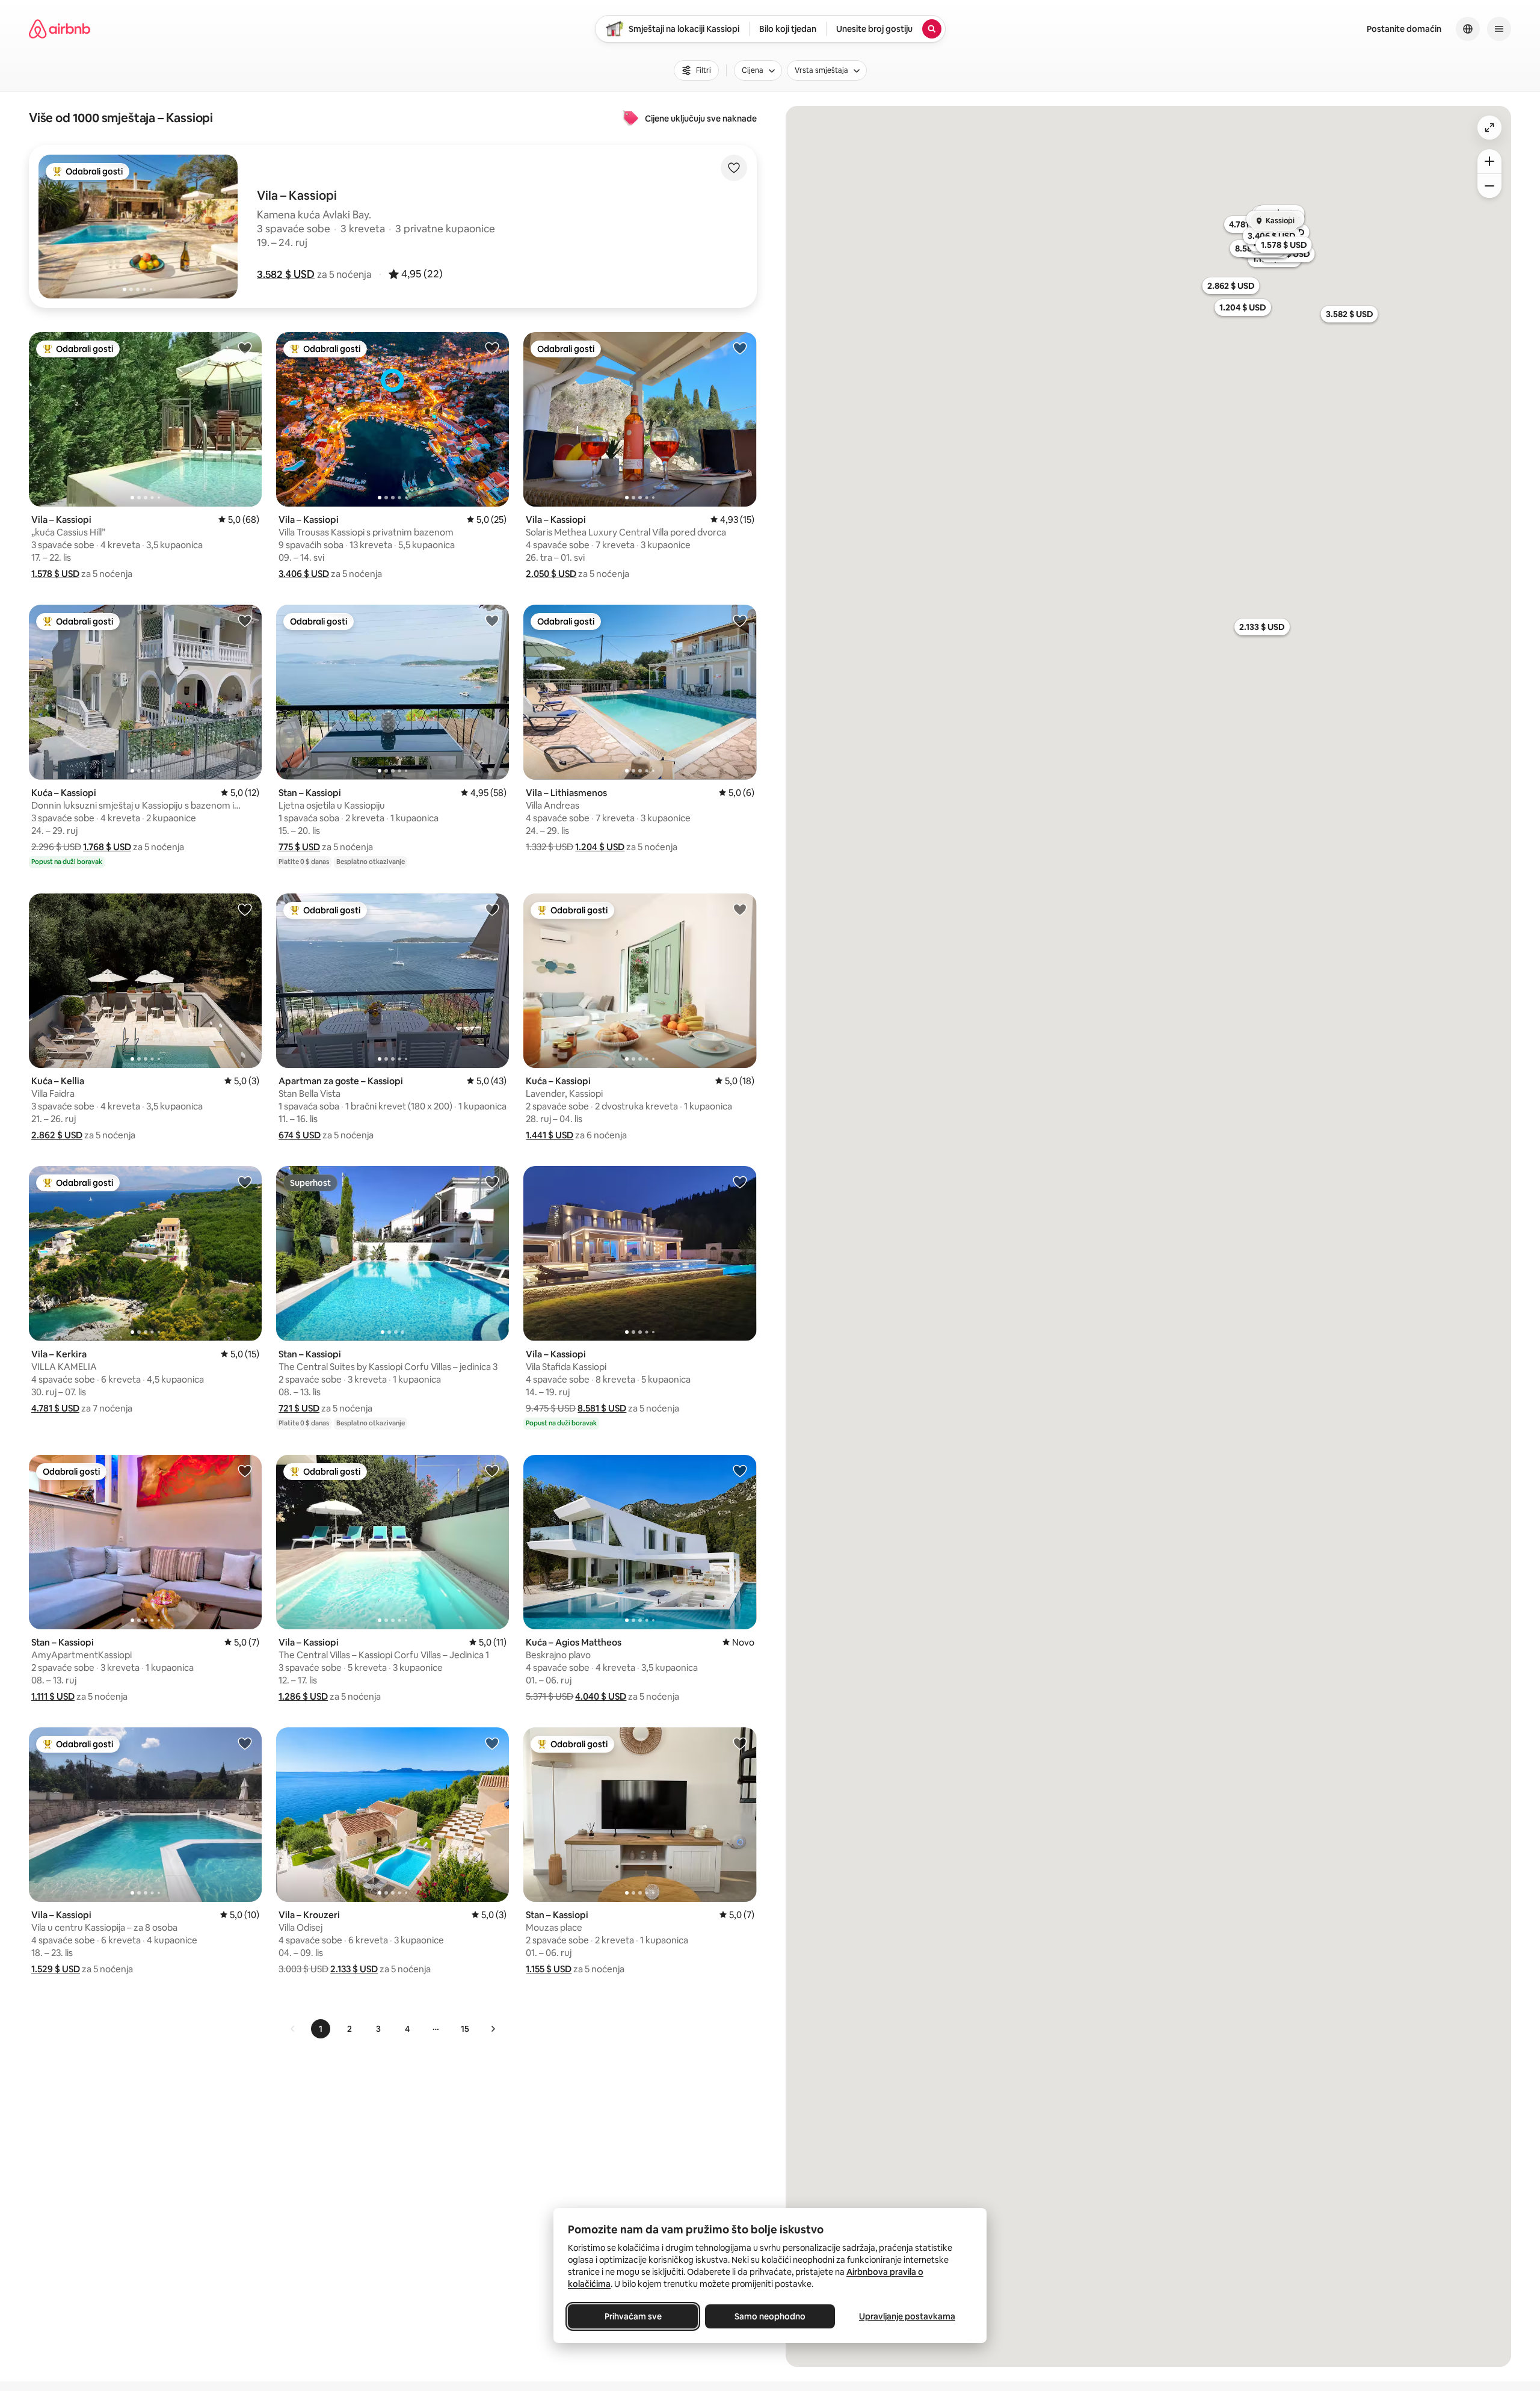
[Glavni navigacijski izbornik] (1499, 29)
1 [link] (321, 2029)
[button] (286, 274)
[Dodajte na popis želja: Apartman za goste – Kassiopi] (492, 909)
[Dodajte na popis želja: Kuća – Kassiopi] (245, 620)
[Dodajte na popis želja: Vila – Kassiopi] (245, 348)
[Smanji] (1489, 186)
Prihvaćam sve (633, 2316)
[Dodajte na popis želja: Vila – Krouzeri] (492, 1743)
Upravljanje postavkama (907, 2316)
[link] (293, 2029)
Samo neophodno (770, 2316)
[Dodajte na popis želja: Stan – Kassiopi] (492, 620)
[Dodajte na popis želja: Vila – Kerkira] (245, 1182)
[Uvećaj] (1489, 161)
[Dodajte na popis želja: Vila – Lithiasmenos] (740, 620)
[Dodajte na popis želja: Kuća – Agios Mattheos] (740, 1470)
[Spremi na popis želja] (734, 168)
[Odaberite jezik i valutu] (1468, 29)
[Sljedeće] (493, 2029)
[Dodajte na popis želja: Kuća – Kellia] (245, 909)
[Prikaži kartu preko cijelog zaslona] (1489, 128)
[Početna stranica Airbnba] (60, 29)
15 (465, 2029)
